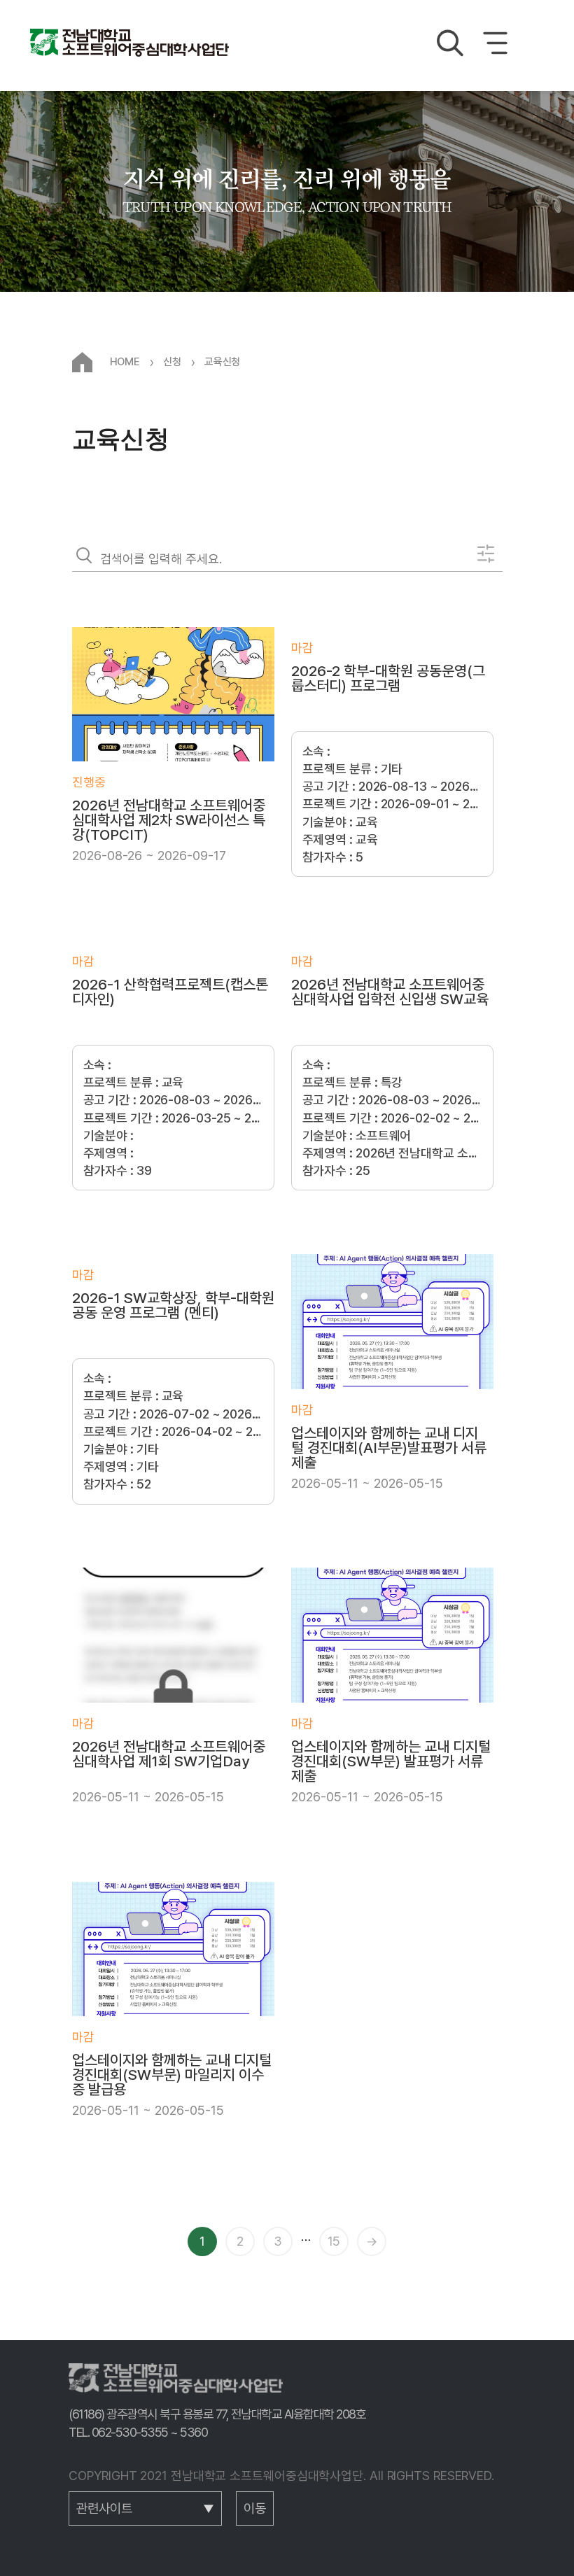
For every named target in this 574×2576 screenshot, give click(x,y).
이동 (255, 2508)
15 (334, 2241)
